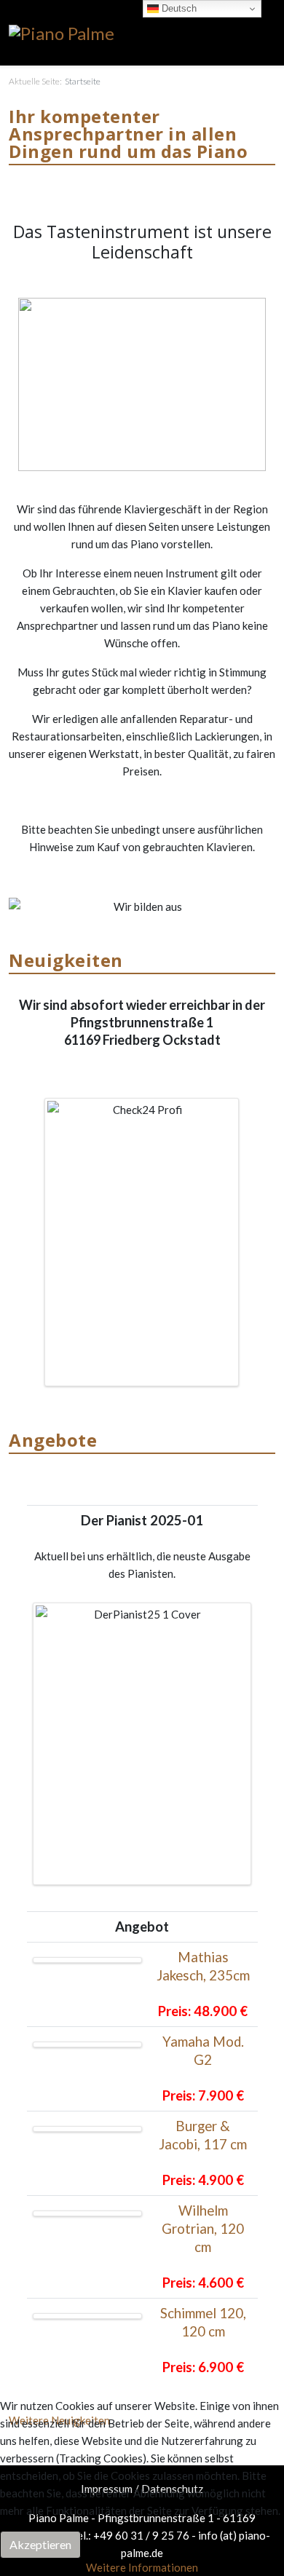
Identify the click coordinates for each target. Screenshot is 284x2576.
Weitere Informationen (142, 2567)
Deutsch (178, 8)
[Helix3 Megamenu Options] (269, 32)
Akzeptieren (40, 2544)
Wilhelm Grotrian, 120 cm (203, 2229)
